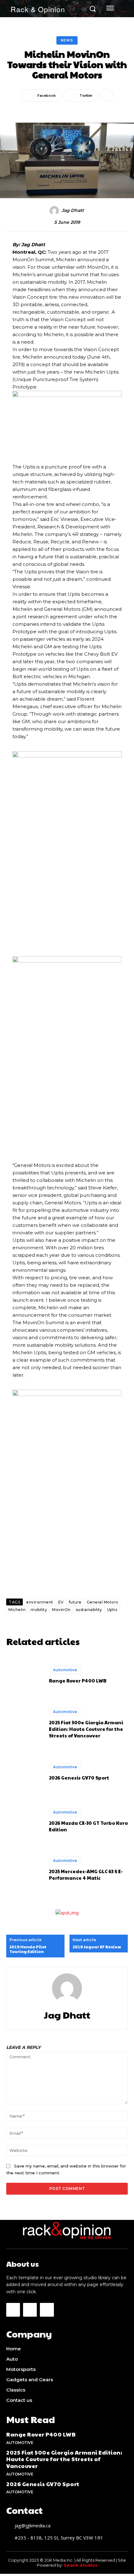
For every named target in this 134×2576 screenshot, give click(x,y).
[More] (107, 95)
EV (61, 1602)
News (67, 40)
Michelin (17, 1610)
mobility (39, 1610)
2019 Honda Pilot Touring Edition (28, 1949)
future (75, 1602)
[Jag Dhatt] (55, 211)
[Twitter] (47, 2310)
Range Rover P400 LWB (78, 1680)
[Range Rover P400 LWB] (24, 1675)
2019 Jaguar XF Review (97, 1947)
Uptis (112, 1610)
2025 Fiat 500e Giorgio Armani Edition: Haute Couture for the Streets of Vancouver (86, 1729)
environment (40, 1602)
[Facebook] (13, 2310)
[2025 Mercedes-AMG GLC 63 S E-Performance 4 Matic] (24, 1869)
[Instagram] (30, 2310)
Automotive (65, 1670)
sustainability (89, 1610)
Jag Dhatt (73, 211)
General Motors (102, 1602)
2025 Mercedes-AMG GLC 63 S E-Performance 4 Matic (86, 1874)
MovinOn (61, 1610)
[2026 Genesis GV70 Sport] (24, 1772)
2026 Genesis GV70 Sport (79, 1778)
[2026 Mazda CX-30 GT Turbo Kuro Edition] (24, 1820)
